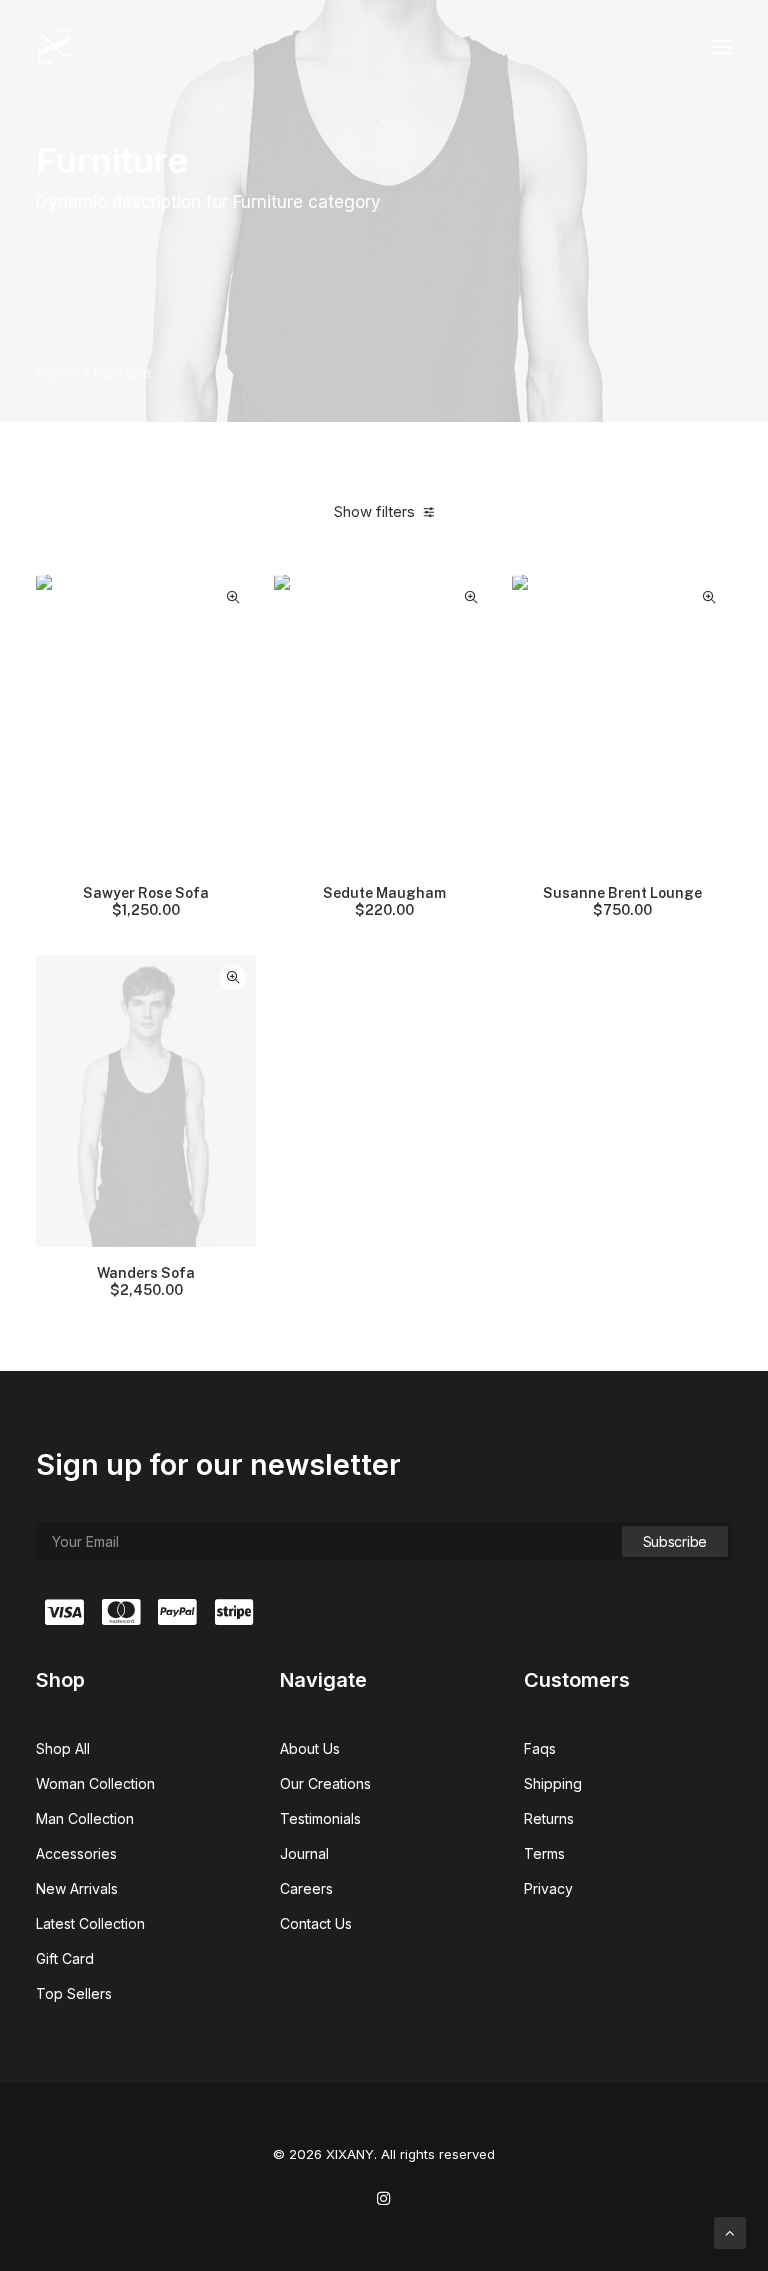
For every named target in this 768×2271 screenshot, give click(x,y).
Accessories (76, 1853)
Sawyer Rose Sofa (146, 901)
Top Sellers (74, 1993)
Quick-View (232, 597)
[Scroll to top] (730, 2231)
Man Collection (85, 1818)
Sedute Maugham (384, 901)
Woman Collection (95, 1783)
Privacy (548, 1888)
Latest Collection (90, 1923)
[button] (722, 47)
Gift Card (65, 1958)
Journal (304, 1853)
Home (57, 372)
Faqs (540, 1748)
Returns (549, 1818)
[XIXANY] (54, 47)
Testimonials (320, 1818)
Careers (306, 1888)
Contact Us (316, 1923)
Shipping (553, 1783)
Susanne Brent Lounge (622, 901)
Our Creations (325, 1783)
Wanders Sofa (146, 1281)
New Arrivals (77, 1888)
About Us (310, 1748)
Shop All (63, 1748)
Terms (544, 1853)
